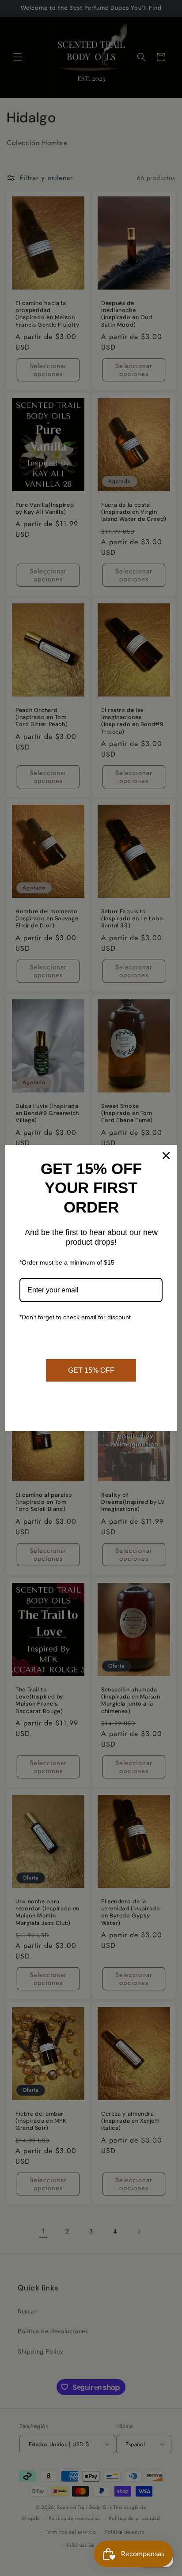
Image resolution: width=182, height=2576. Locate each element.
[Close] (166, 1156)
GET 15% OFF (91, 1370)
